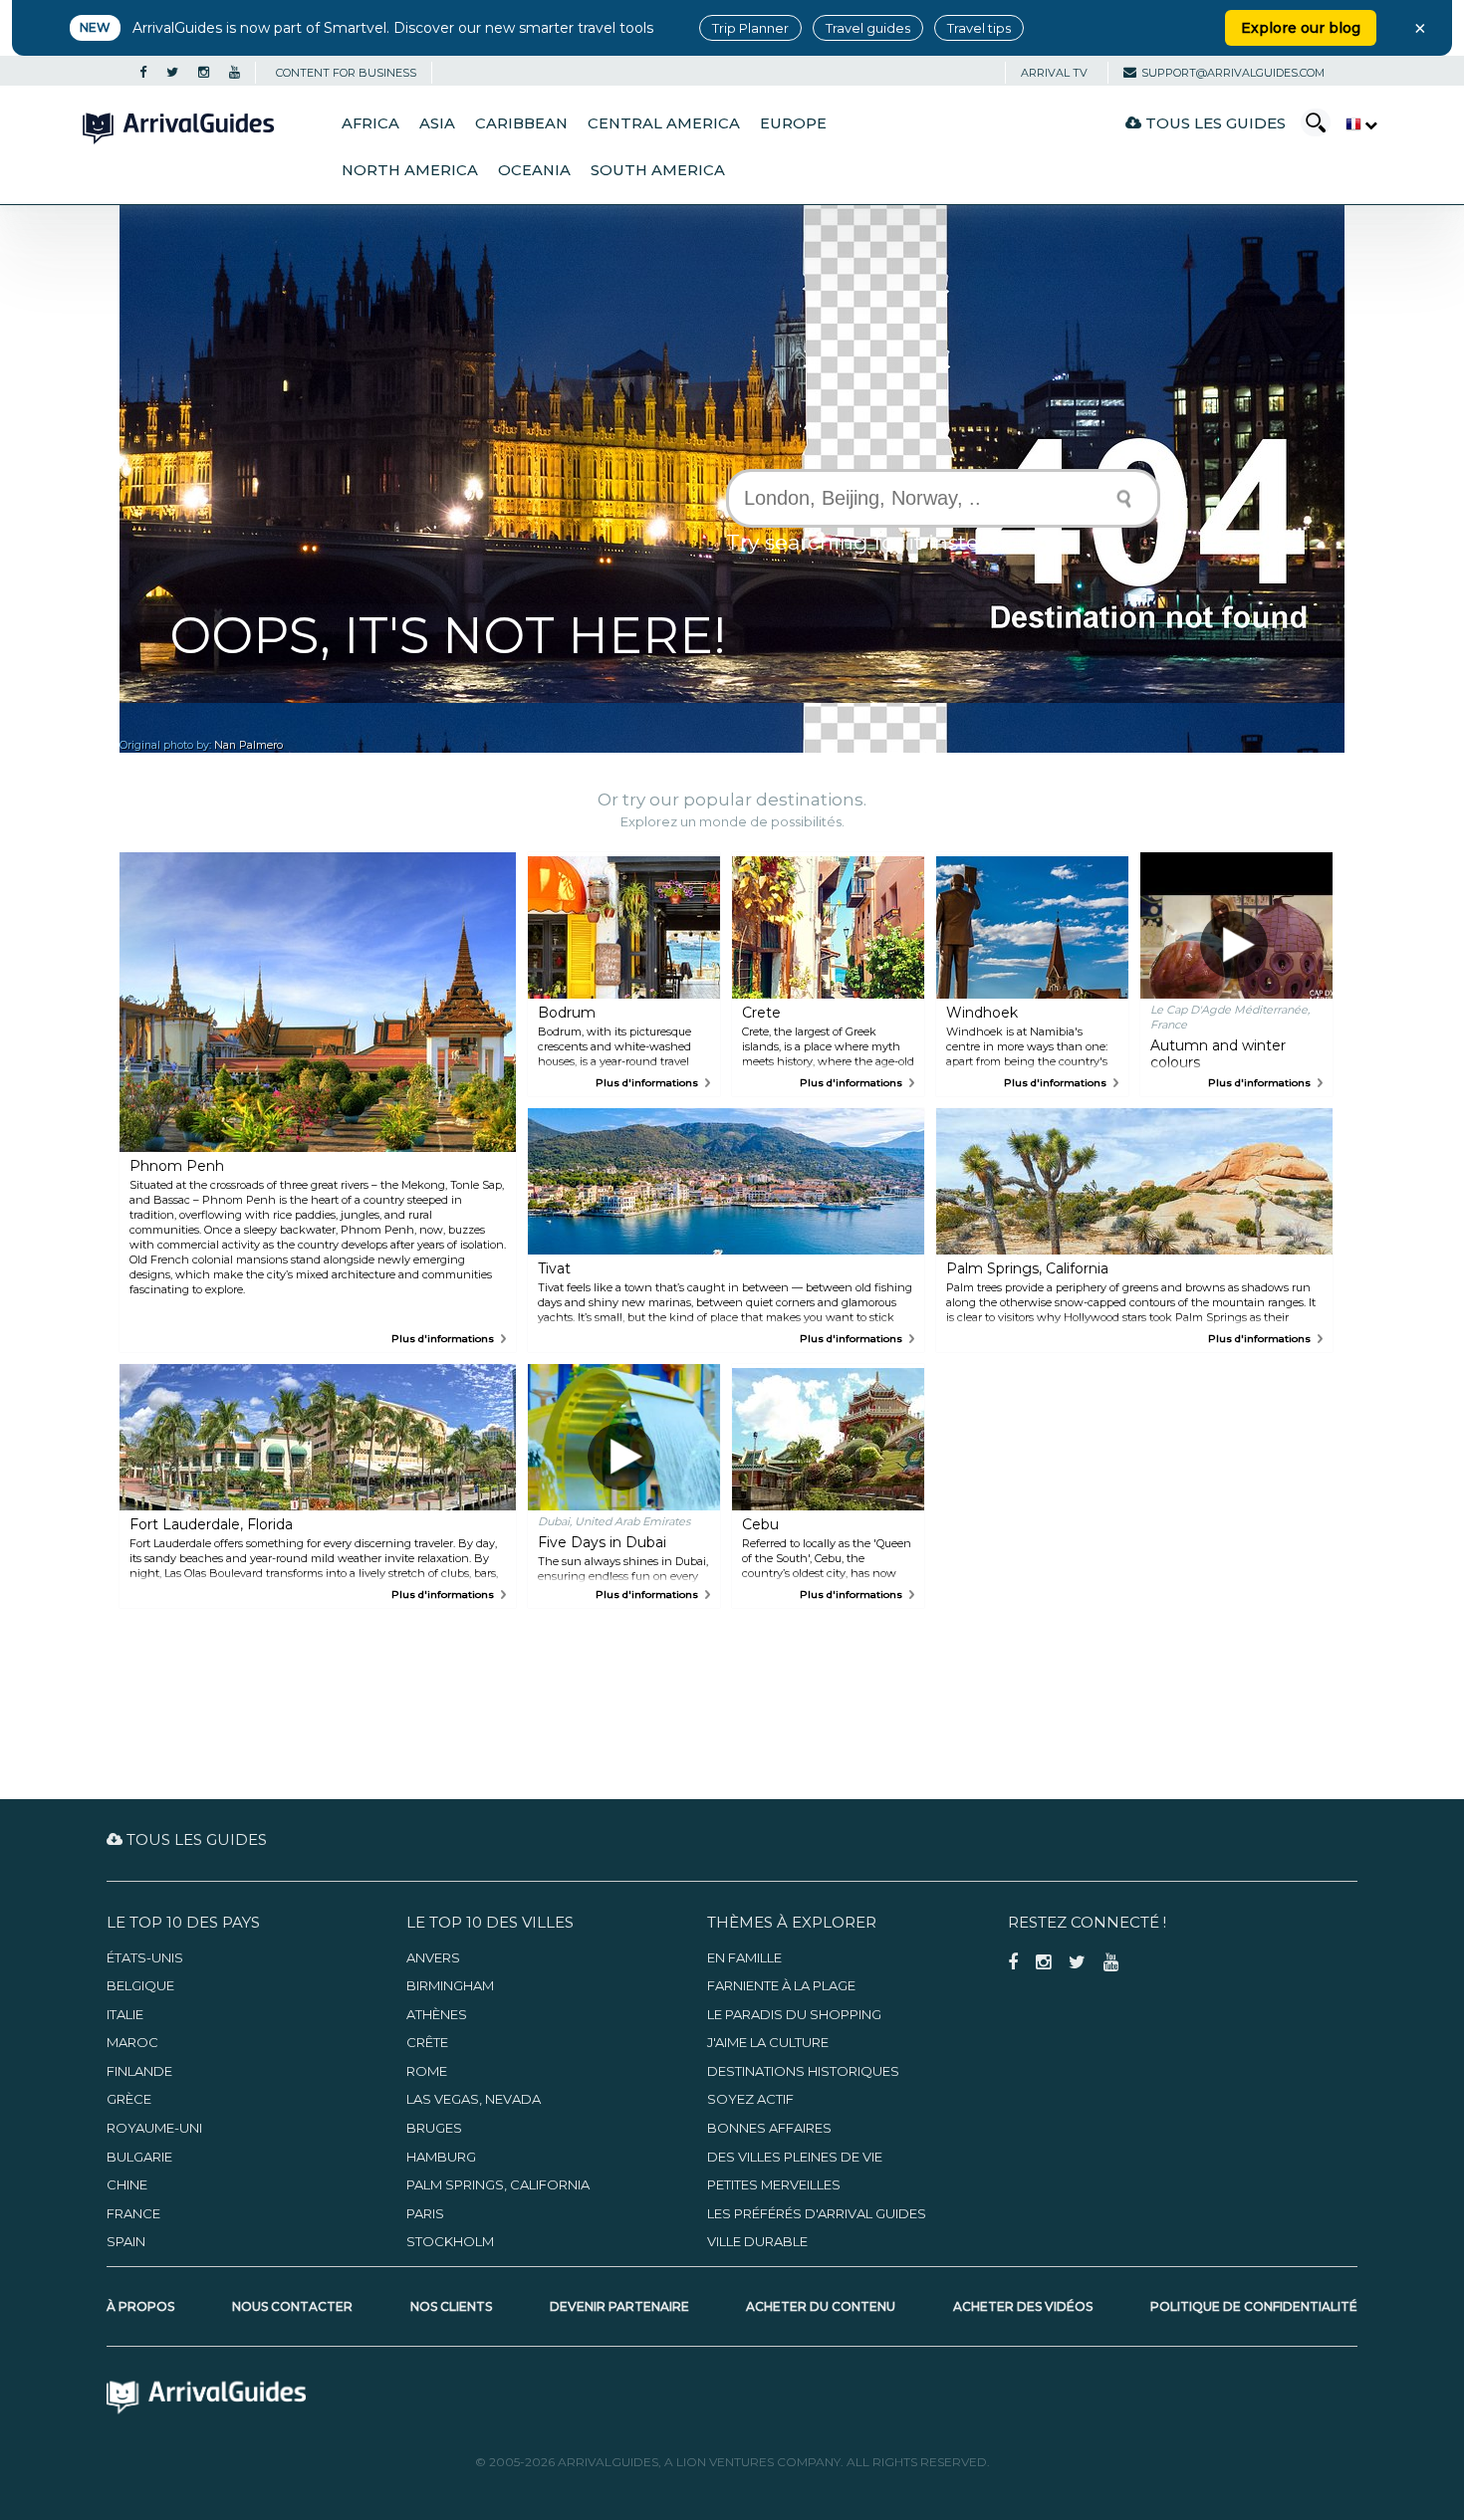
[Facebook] (143, 73)
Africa (370, 123)
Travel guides (868, 28)
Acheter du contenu (821, 2306)
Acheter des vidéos (1023, 2306)
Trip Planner (750, 28)
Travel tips (979, 28)
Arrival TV (1054, 73)
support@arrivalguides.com (1233, 73)
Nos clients (451, 2306)
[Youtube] (235, 73)
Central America (664, 123)
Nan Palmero (248, 745)
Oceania (534, 170)
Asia (437, 123)
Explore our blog (1301, 28)
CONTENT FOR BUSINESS (346, 73)
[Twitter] (172, 73)
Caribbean (521, 123)
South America (658, 170)
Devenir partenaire (619, 2306)
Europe (793, 123)
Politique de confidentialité (1254, 2306)
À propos (140, 2306)
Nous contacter (292, 2306)
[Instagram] (204, 73)
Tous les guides (1214, 123)
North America (410, 170)
